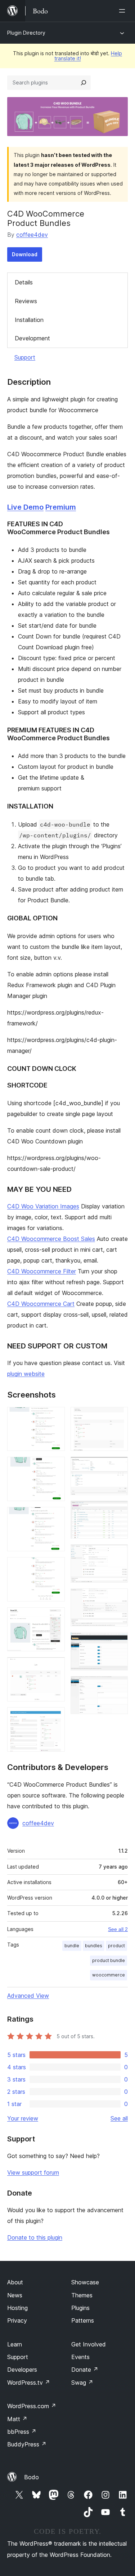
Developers (22, 2370)
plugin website (26, 1374)
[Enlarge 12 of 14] (118, 1598)
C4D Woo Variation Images (43, 1206)
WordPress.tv (29, 2383)
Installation (29, 320)
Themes (82, 2295)
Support (25, 357)
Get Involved (89, 2344)
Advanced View (28, 1996)
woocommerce (109, 1975)
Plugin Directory (26, 33)
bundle (72, 1946)
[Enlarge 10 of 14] (118, 1511)
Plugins (80, 2308)
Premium (61, 507)
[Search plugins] (84, 83)
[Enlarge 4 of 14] (55, 1567)
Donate (85, 2370)
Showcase (85, 2282)
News (15, 2295)
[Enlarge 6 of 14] (55, 1667)
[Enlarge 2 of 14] (55, 1466)
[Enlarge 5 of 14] (55, 1617)
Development (32, 338)
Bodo (31, 2477)
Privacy (17, 2320)
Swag (82, 2383)
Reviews (26, 301)
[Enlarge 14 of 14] (118, 1686)
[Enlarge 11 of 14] (118, 1554)
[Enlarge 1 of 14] (55, 1417)
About (15, 2282)
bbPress (22, 2432)
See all (119, 2118)
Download (25, 254)
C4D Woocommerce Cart (41, 1304)
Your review (23, 2118)
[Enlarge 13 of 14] (118, 1642)
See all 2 (118, 1929)
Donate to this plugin (35, 2237)
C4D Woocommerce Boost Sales (51, 1239)
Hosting (17, 2308)
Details (24, 282)
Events (80, 2357)
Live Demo (25, 507)
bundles (94, 1946)
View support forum (33, 2172)
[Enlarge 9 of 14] (118, 1466)
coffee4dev (32, 235)
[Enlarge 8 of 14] (118, 1417)
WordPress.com (32, 2406)
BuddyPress (27, 2444)
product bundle (109, 1960)
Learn (15, 2344)
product (116, 1946)
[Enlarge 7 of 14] (55, 1717)
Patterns (83, 2320)
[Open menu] (123, 11)
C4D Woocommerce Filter (42, 1271)
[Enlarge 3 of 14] (55, 1517)
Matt (17, 2419)
